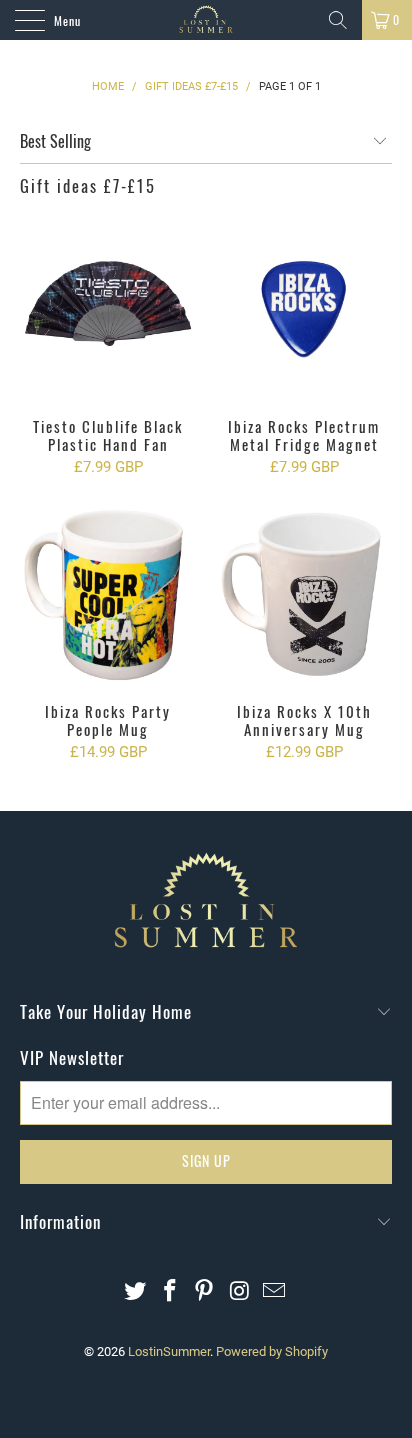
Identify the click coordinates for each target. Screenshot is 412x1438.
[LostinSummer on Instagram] (240, 1292)
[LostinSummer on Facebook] (170, 1292)
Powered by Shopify (272, 1351)
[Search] (338, 20)
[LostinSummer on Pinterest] (205, 1292)
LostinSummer (169, 1351)
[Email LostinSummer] (275, 1292)
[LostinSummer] (206, 20)
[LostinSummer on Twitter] (136, 1292)
